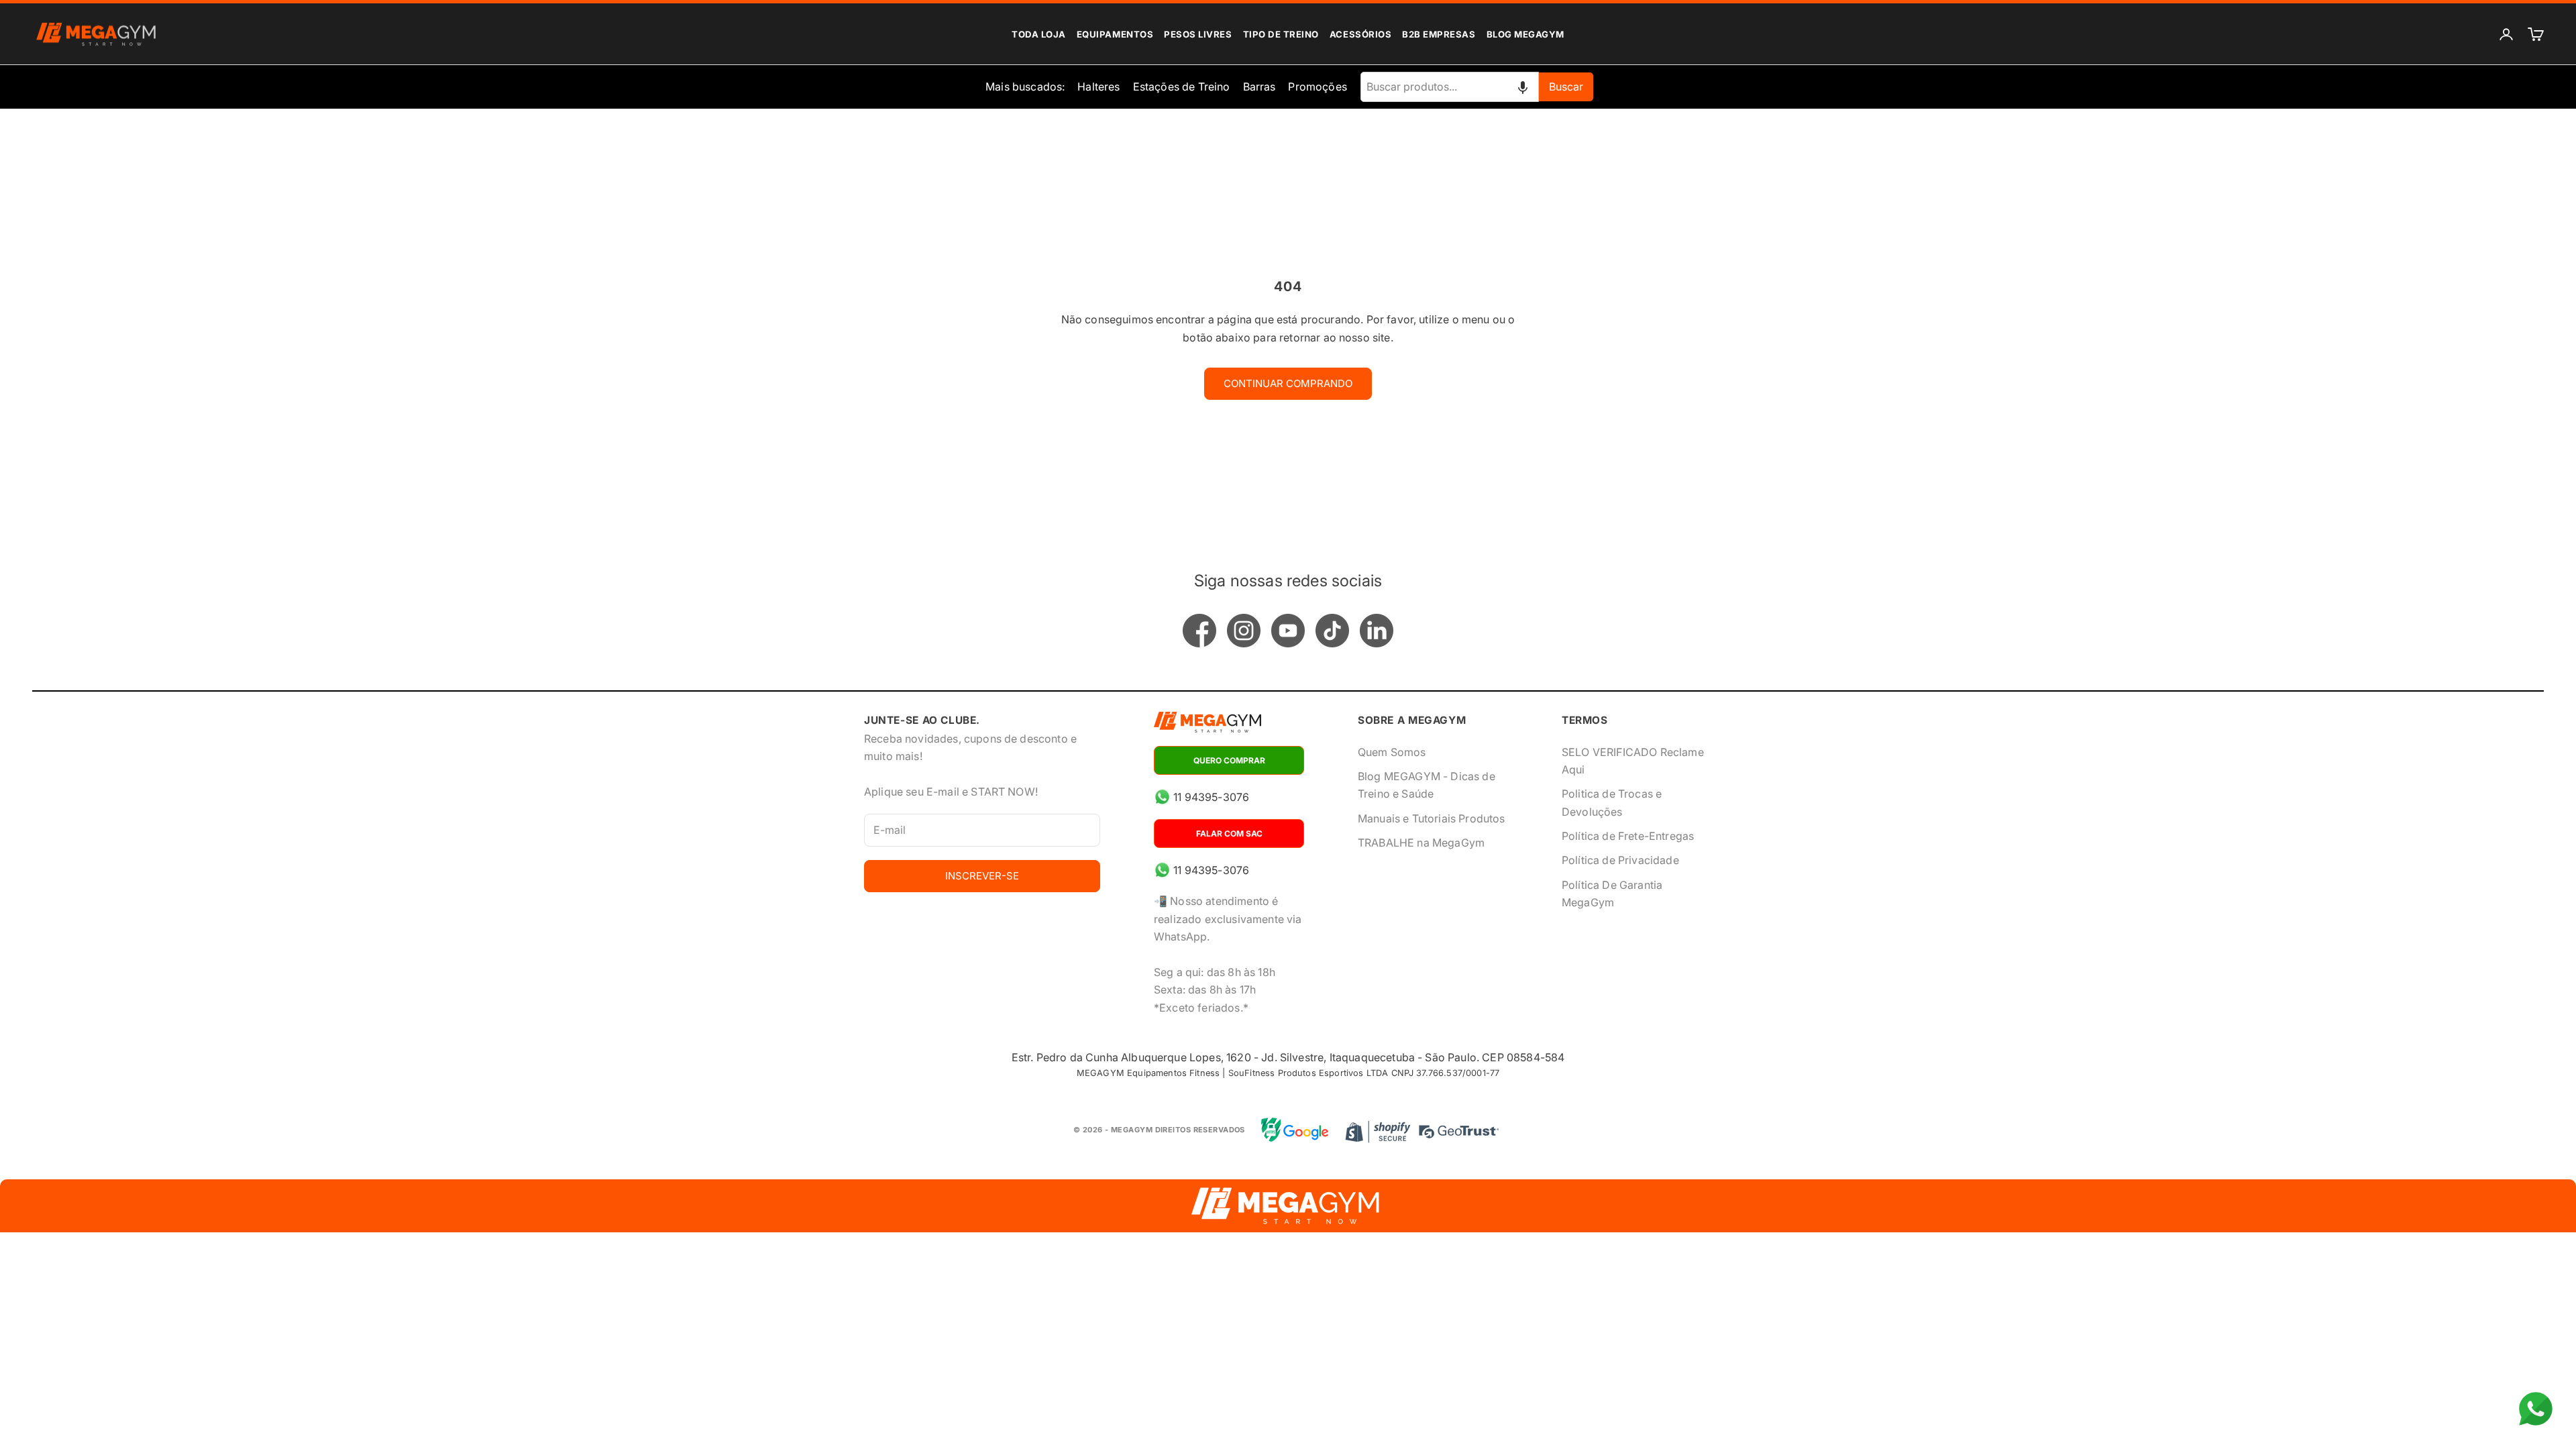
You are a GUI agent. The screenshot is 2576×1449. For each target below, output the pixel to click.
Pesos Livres (1198, 34)
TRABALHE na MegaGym (1421, 843)
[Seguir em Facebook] (1199, 631)
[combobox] (1450, 87)
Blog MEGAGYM (1525, 34)
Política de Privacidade (1620, 860)
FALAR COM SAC (1229, 834)
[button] (1523, 87)
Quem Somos (1392, 752)
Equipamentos (1115, 34)
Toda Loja (1039, 34)
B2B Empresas (1439, 34)
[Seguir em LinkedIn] (1377, 631)
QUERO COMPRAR (1229, 760)
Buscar (1566, 87)
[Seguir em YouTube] (1288, 631)
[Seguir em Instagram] (1244, 631)
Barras (1259, 87)
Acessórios (1360, 34)
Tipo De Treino (1281, 34)
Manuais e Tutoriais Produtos (1431, 818)
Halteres (1098, 87)
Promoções (1317, 87)
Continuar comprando (1288, 383)
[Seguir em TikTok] (1332, 631)
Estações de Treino (1182, 87)
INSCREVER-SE (982, 876)
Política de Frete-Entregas (1628, 836)
